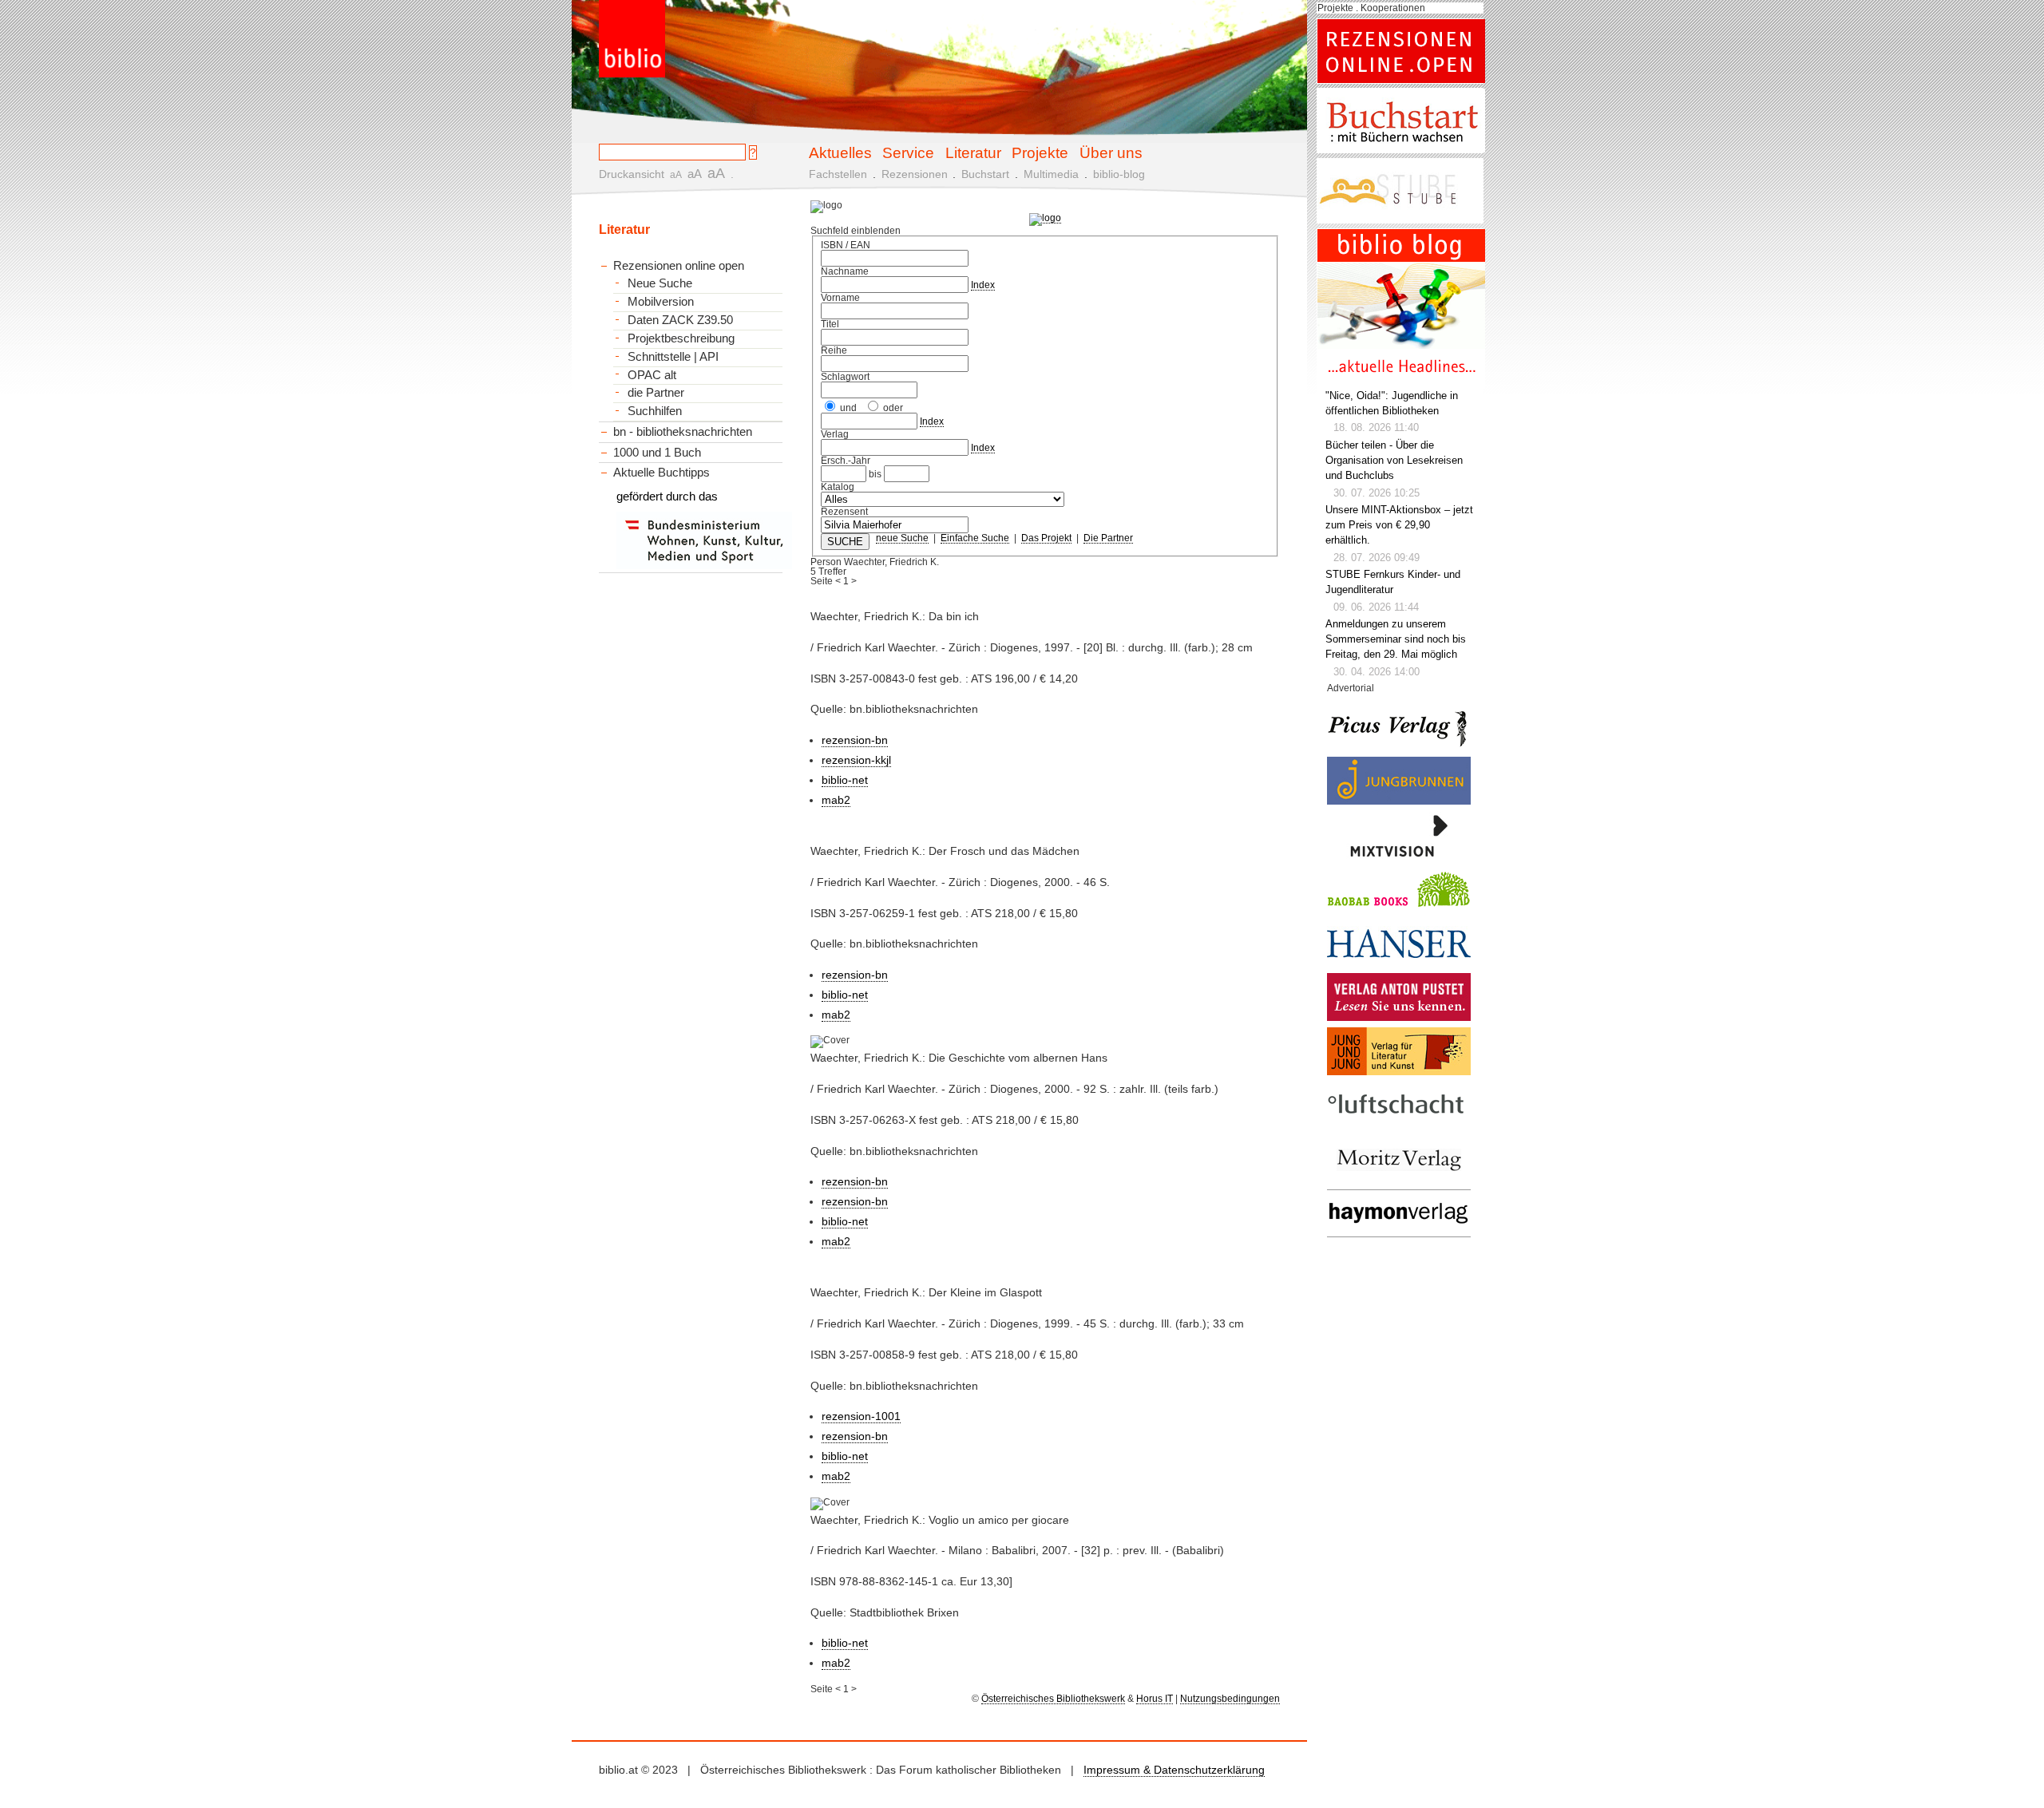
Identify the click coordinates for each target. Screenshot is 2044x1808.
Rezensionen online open (679, 265)
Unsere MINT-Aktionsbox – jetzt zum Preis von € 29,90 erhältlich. (1399, 525)
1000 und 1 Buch (657, 452)
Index (983, 285)
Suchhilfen (655, 411)
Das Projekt (1046, 538)
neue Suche (902, 538)
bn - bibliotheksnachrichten (683, 431)
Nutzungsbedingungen (1230, 1699)
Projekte (1040, 152)
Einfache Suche (975, 538)
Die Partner (1108, 538)
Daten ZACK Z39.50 (680, 320)
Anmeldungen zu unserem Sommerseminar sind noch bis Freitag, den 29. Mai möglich (1396, 639)
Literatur (973, 152)
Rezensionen (915, 174)
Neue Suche (660, 283)
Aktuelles (840, 152)
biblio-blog (1119, 174)
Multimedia (1051, 174)
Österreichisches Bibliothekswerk (1053, 1699)
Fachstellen (838, 174)
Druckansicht (632, 174)
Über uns (1111, 152)
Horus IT (1155, 1699)
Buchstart (985, 174)
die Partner (656, 393)
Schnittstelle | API (673, 357)
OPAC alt (652, 375)
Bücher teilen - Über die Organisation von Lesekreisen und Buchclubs (1394, 461)
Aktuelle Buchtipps (662, 472)
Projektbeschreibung (681, 338)
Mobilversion (661, 302)
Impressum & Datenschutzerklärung (1174, 1770)
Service (908, 152)
